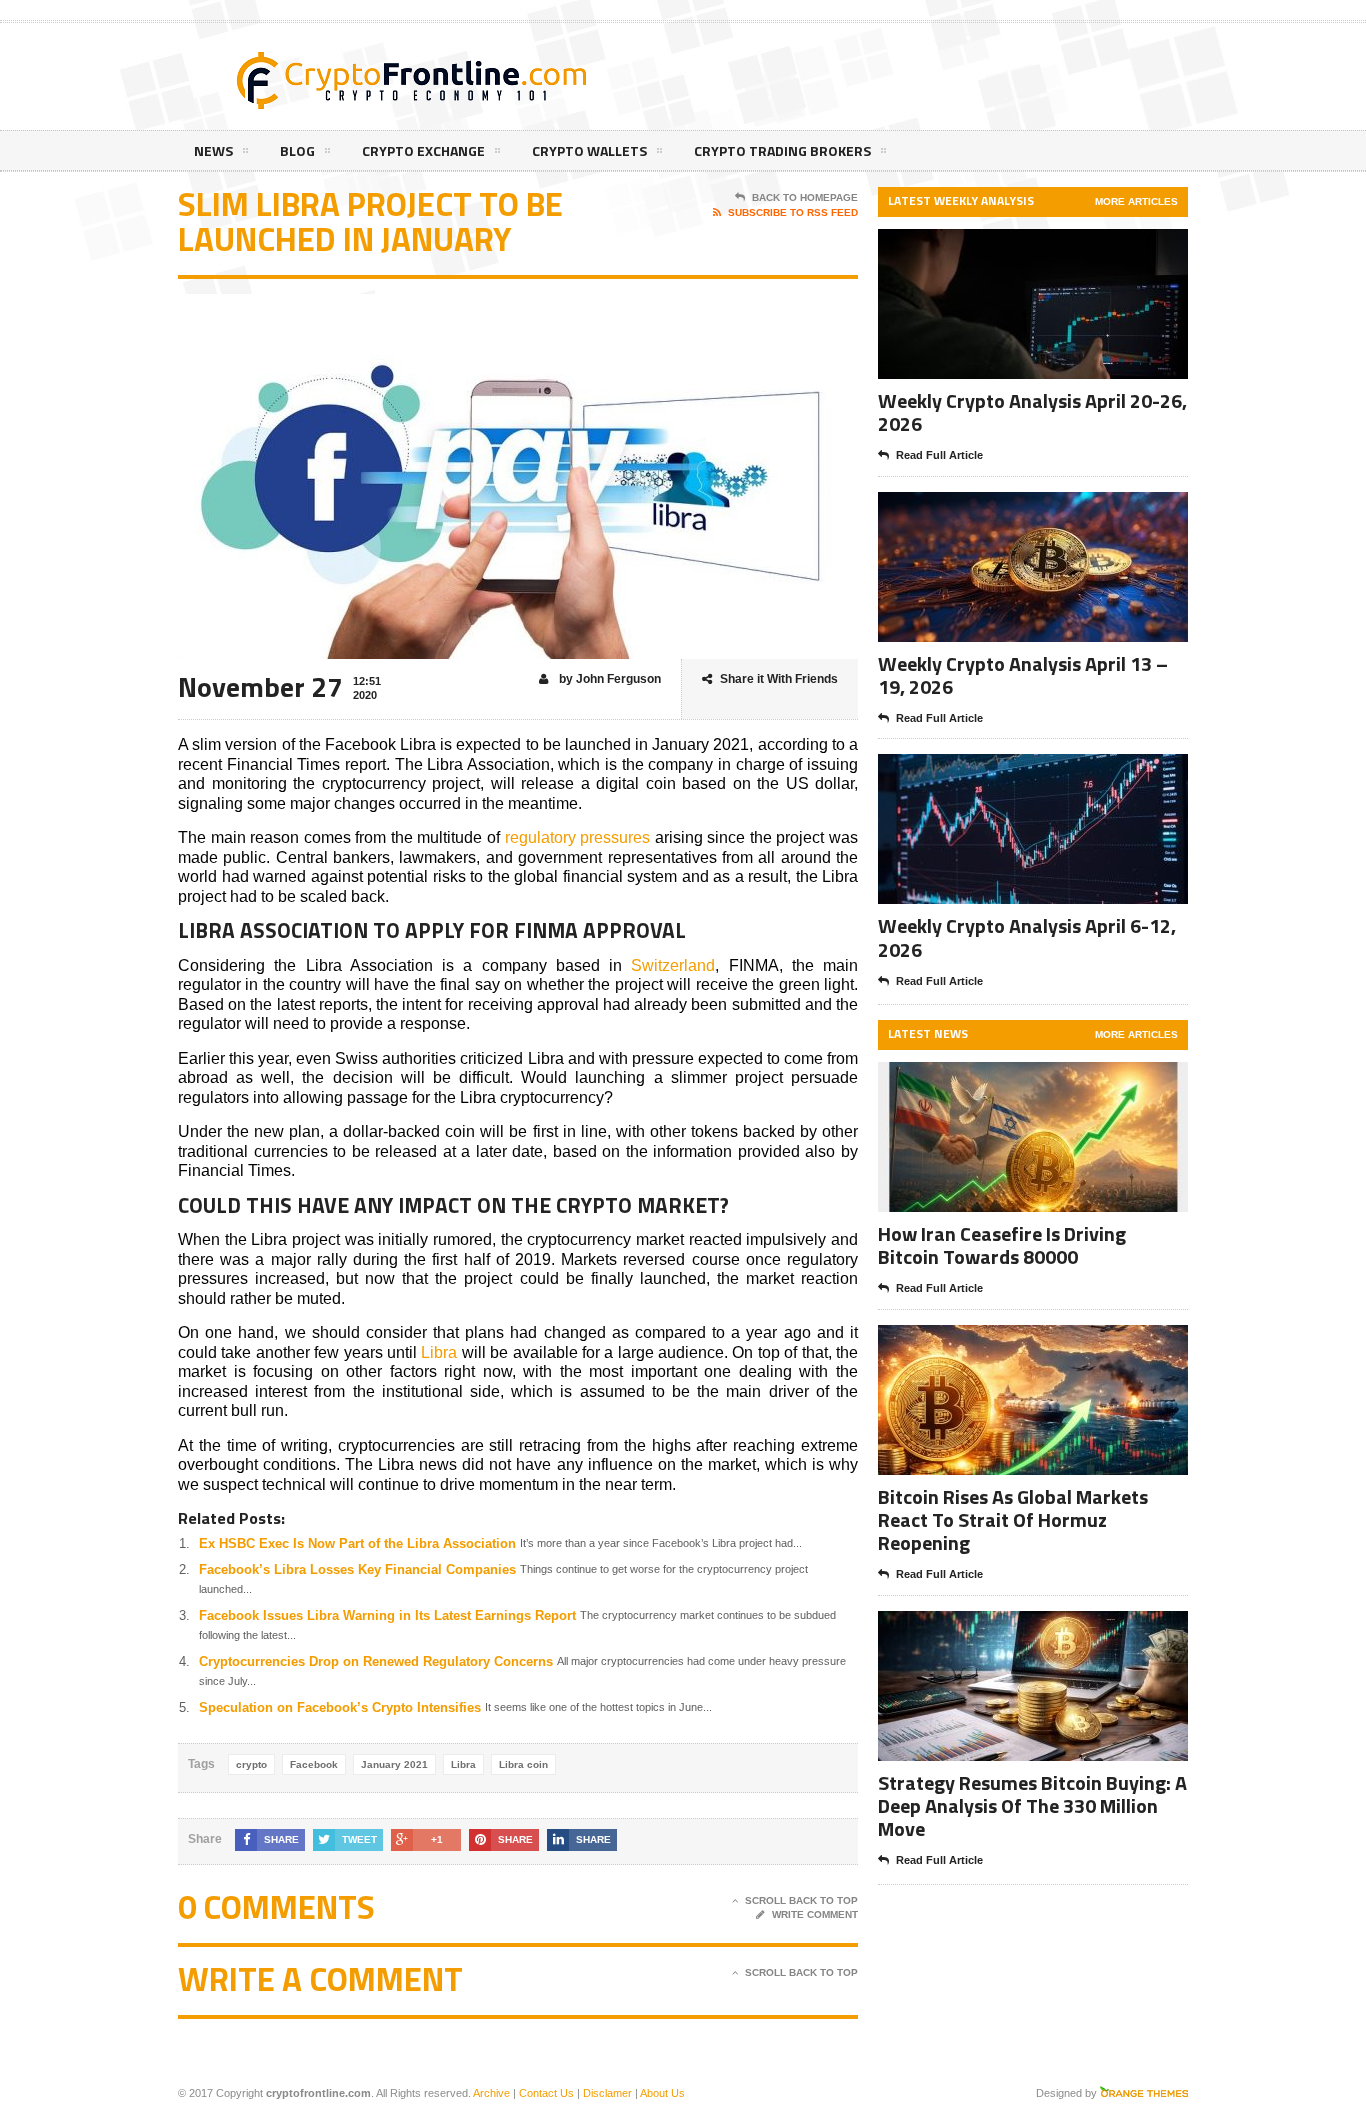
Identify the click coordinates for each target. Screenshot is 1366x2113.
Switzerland (673, 965)
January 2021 (394, 1764)
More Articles (1136, 201)
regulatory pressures (578, 837)
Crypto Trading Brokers (782, 150)
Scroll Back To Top (801, 1900)
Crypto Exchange (423, 150)
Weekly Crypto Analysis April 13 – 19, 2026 (1023, 675)
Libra (439, 1352)
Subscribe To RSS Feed (793, 212)
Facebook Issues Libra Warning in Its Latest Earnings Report (387, 1615)
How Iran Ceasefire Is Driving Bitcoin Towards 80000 (1002, 1245)
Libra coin (523, 1764)
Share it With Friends (779, 679)
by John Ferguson (608, 679)
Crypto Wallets (589, 150)
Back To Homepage (805, 197)
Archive (491, 2093)
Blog (297, 150)
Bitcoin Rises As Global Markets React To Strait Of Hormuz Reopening (1013, 1519)
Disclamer (607, 2093)
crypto (251, 1764)
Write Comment (815, 1914)
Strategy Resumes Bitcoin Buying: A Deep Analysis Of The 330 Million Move (1032, 1805)
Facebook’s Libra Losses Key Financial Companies (357, 1569)
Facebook (314, 1764)
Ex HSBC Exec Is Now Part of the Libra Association (357, 1543)
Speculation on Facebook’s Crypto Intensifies (340, 1707)
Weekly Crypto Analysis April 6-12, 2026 (1027, 937)
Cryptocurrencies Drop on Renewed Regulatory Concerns (376, 1661)
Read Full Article (939, 455)
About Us (662, 2093)
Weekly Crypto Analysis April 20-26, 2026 (1032, 412)
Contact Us (546, 2093)
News (213, 150)
